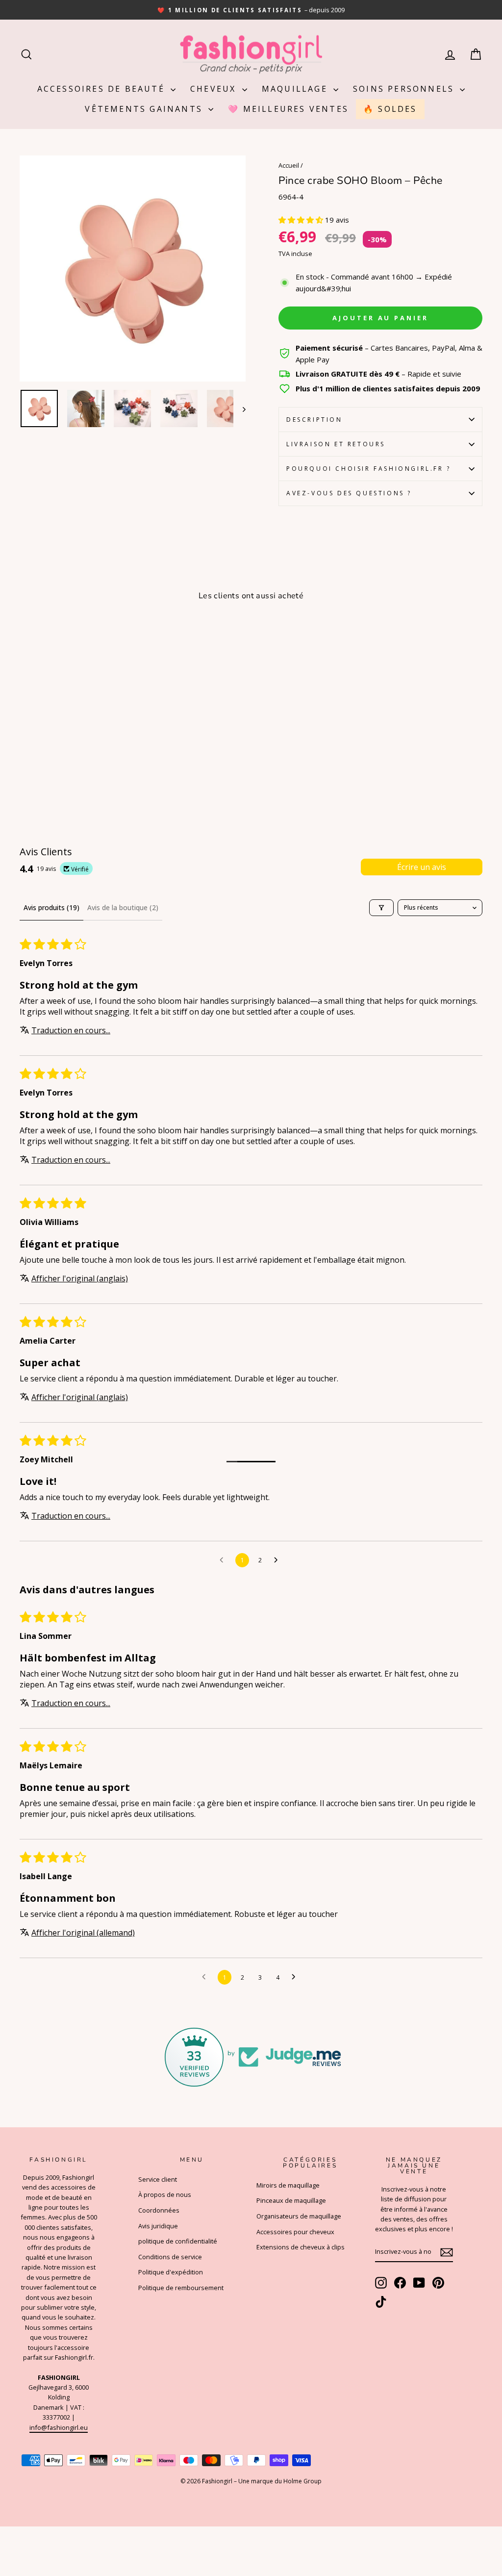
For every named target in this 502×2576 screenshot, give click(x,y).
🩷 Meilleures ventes (288, 109)
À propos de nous (165, 2194)
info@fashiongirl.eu (59, 2427)
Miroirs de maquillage (288, 2185)
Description (314, 420)
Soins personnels (405, 89)
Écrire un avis (422, 867)
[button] (302, 220)
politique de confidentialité (178, 2241)
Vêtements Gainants (145, 109)
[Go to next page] (278, 1560)
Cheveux (215, 89)
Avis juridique (158, 2226)
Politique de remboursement (181, 2288)
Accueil (289, 165)
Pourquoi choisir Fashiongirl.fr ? (369, 469)
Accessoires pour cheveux (295, 2232)
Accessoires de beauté (103, 89)
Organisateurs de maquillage (299, 2216)
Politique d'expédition (171, 2272)
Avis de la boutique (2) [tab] (123, 907)
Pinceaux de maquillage (291, 2200)
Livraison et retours (336, 444)
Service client (158, 2179)
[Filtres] (381, 908)
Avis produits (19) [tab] (51, 907)
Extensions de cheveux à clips (301, 2247)
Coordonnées (159, 2210)
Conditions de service (170, 2257)
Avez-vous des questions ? (349, 493)
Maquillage (296, 89)
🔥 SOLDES (390, 109)
